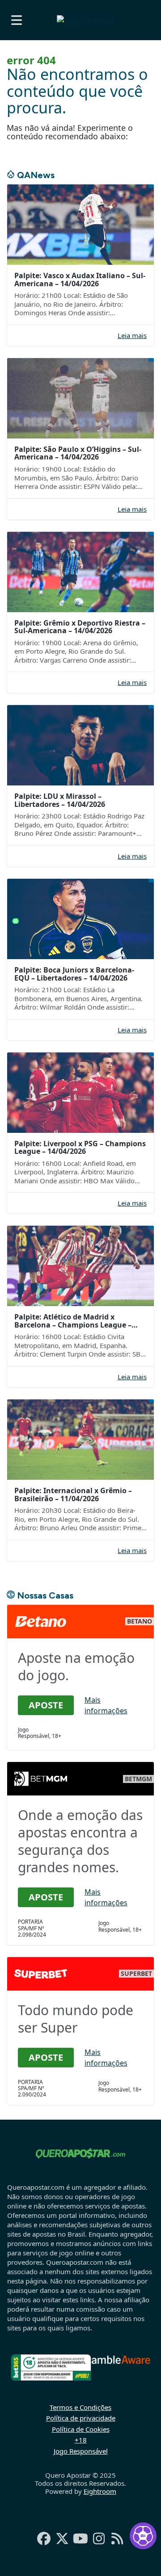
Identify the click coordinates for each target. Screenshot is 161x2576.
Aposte (46, 1705)
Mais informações (106, 1705)
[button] (17, 20)
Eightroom (100, 2491)
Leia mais (132, 336)
